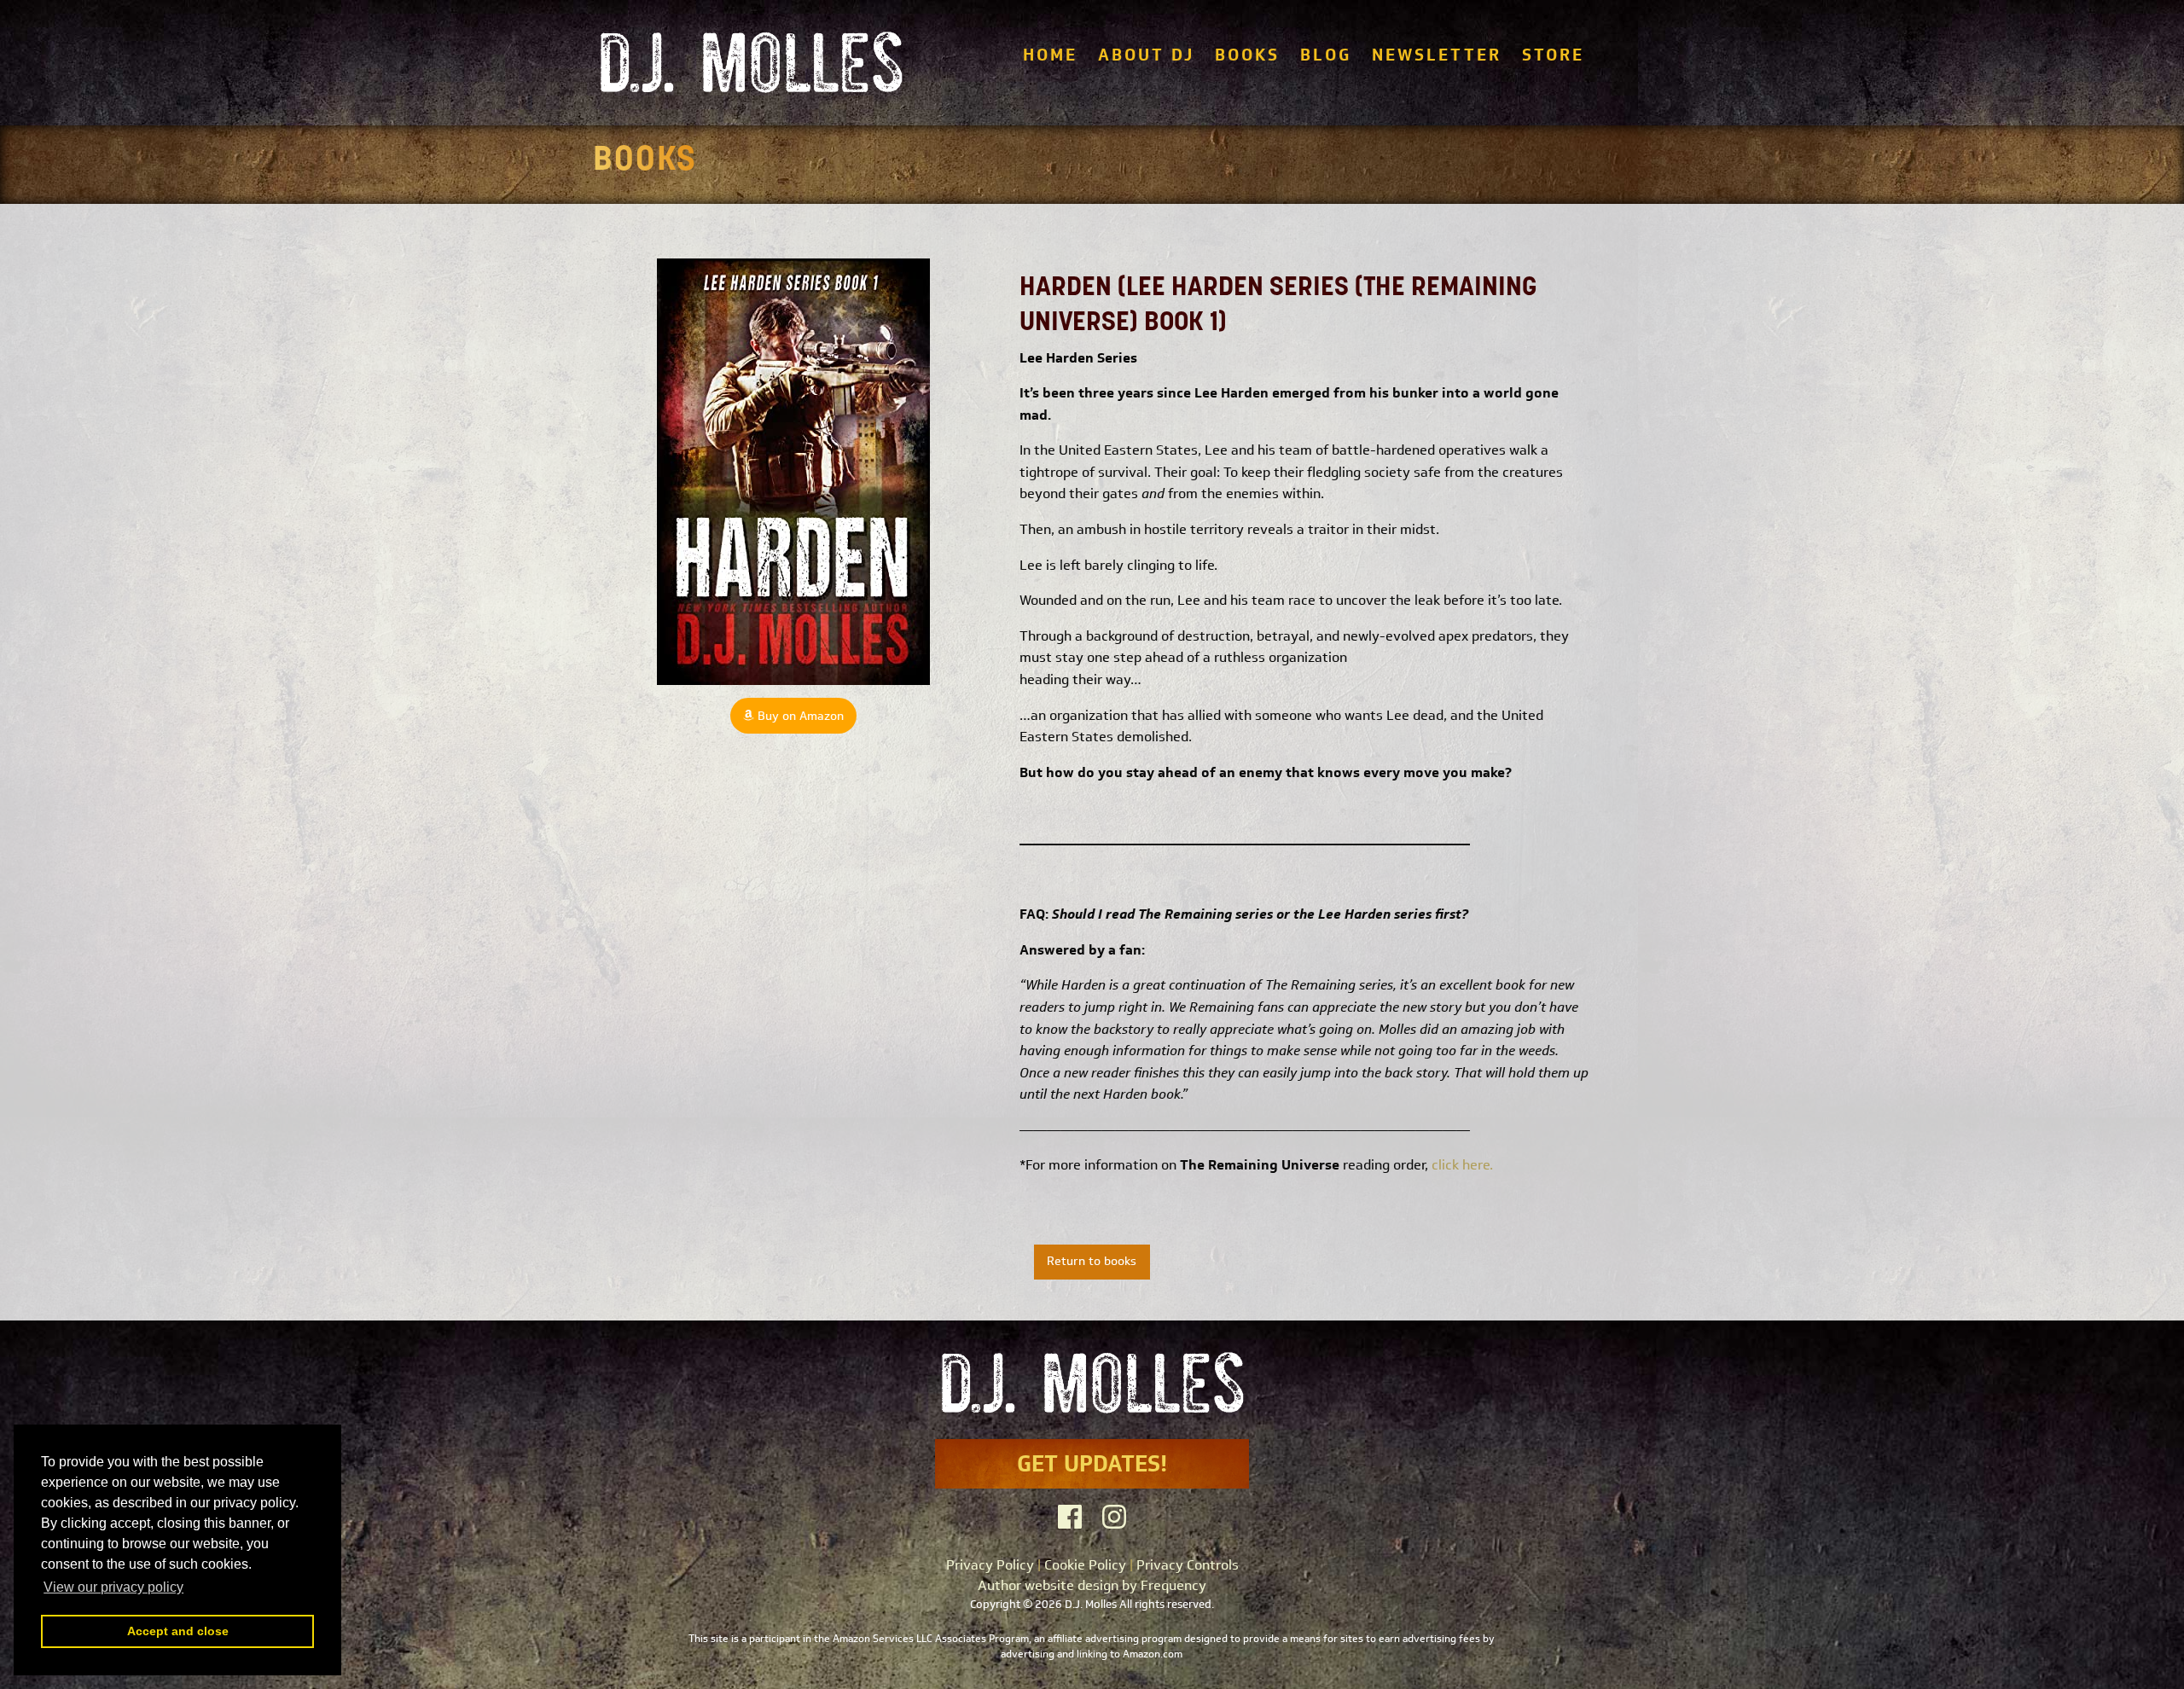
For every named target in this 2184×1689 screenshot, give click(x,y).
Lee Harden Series (1078, 358)
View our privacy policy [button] (113, 1587)
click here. (1462, 1165)
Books (1247, 55)
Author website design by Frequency (1092, 1585)
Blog (1326, 55)
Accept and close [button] (178, 1631)
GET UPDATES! (1092, 1463)
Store (1553, 55)
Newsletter (1437, 55)
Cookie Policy (1085, 1565)
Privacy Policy (990, 1565)
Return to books (1092, 1261)
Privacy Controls (1188, 1565)
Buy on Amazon (799, 716)
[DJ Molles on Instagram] (1114, 1517)
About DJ (1146, 55)
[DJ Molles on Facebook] (1070, 1517)
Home (1050, 55)
